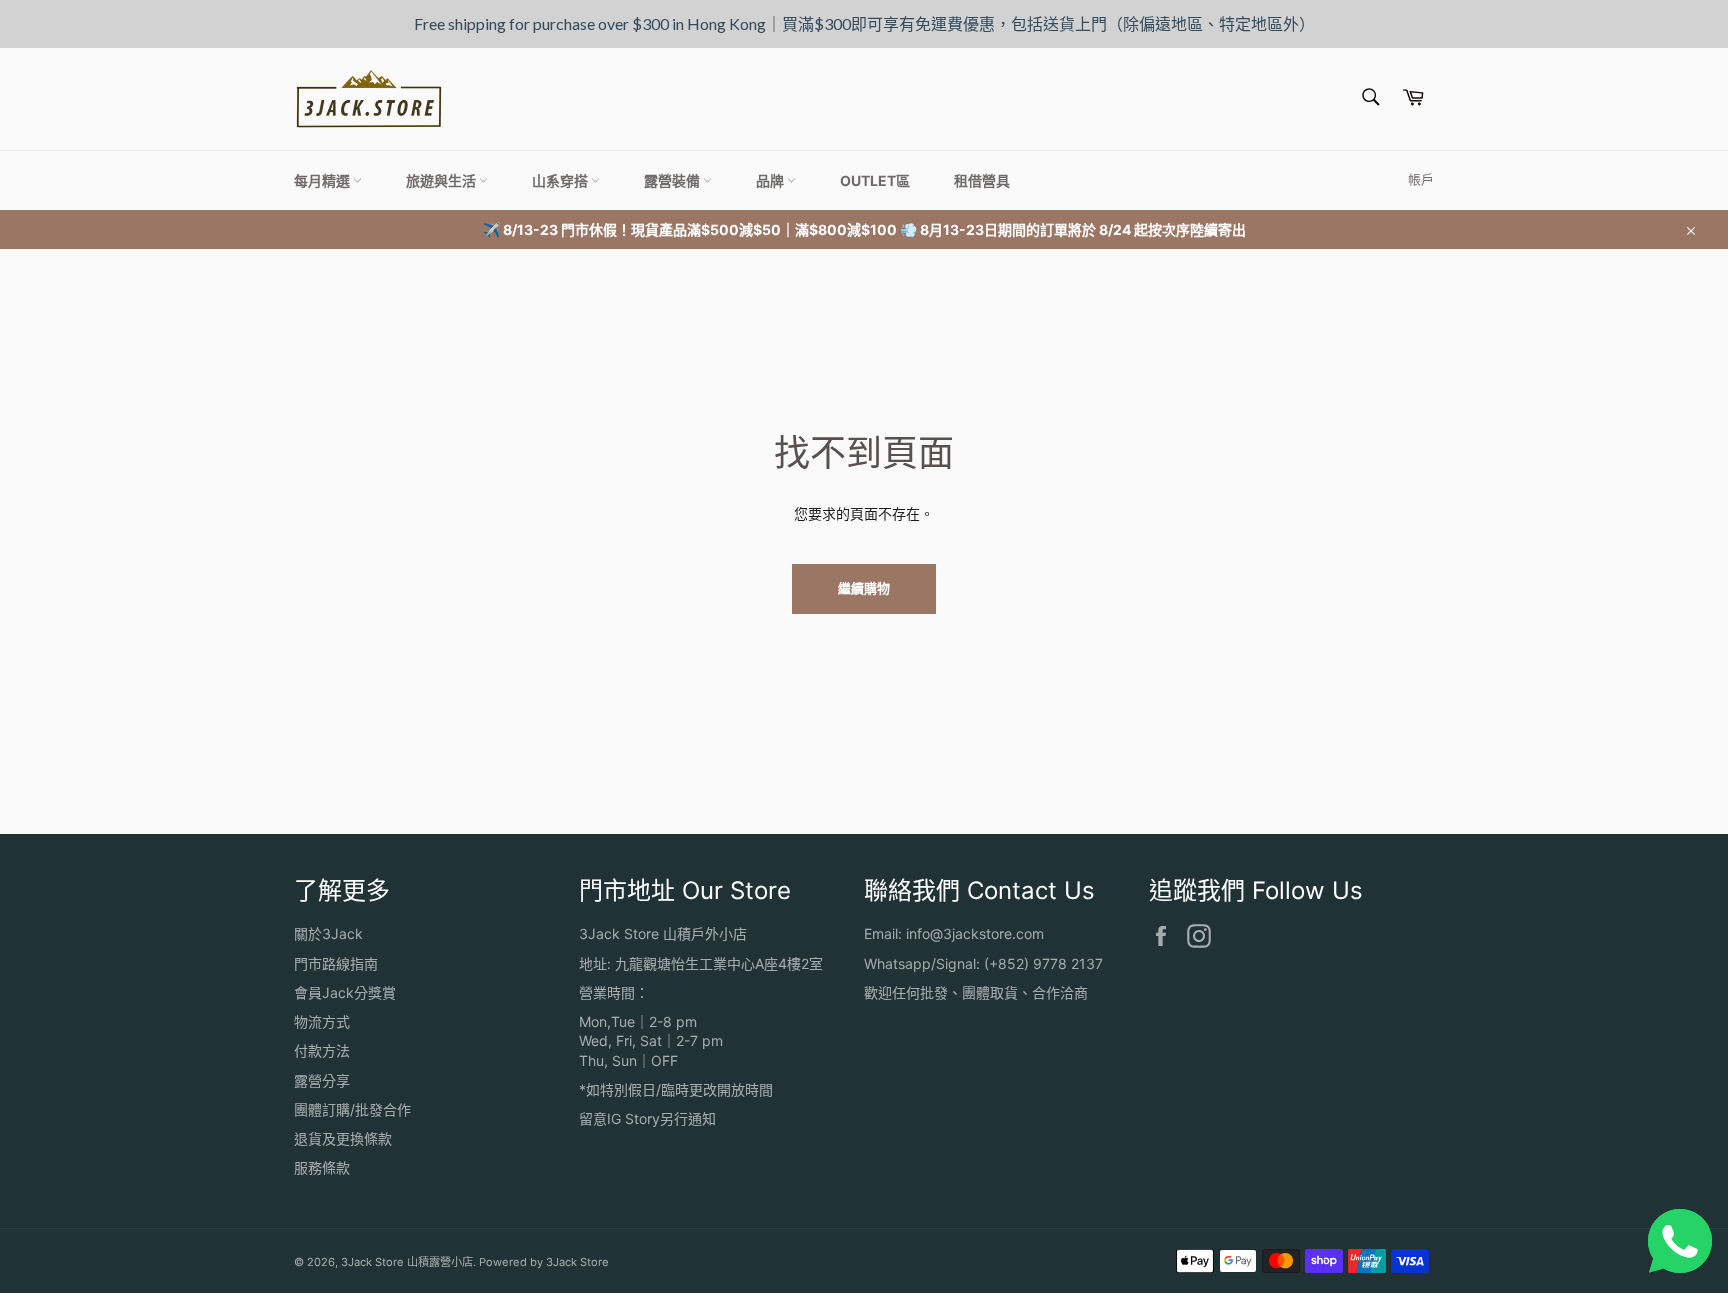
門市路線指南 (336, 963)
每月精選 (323, 180)
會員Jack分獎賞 (345, 992)
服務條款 (322, 1167)
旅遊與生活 (442, 180)
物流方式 (322, 1021)
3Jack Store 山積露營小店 (407, 1262)
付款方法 (322, 1050)
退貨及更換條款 (343, 1138)
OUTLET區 (875, 180)
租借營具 (982, 180)
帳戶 (1421, 179)
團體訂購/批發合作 (352, 1109)
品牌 (771, 180)
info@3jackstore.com (975, 933)
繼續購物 (864, 588)
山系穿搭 (561, 180)
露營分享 (322, 1080)
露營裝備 (673, 180)
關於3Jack (328, 933)
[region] (864, 24)
